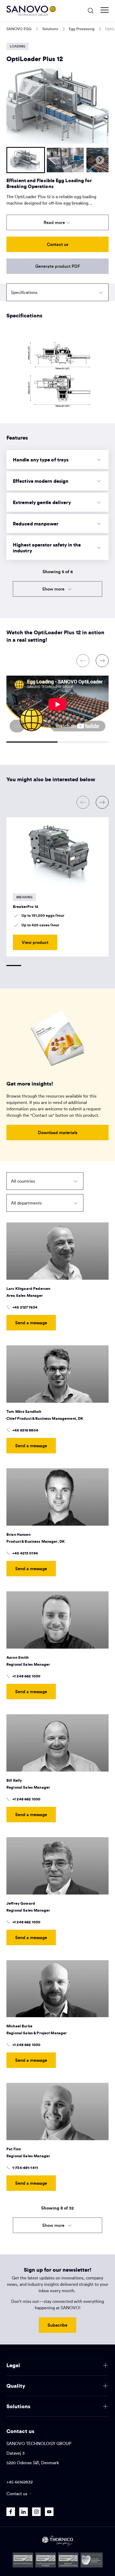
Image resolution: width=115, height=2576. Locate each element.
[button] (26, 160)
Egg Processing (82, 29)
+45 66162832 (20, 2482)
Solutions (50, 29)
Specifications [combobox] (24, 292)
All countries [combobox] (23, 1181)
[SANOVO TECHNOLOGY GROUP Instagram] (36, 2512)
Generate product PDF (58, 266)
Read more (54, 222)
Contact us (57, 244)
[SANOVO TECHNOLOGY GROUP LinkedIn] (24, 2512)
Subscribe (57, 2325)
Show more (53, 589)
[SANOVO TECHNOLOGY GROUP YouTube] (49, 2512)
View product (35, 942)
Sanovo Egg (19, 29)
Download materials (58, 1132)
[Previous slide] (15, 160)
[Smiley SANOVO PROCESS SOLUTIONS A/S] (68, 2560)
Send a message (31, 1323)
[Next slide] (100, 160)
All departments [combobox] (26, 1203)
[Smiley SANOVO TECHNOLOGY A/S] (23, 2560)
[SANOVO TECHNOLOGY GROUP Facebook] (11, 2512)
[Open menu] (105, 10)
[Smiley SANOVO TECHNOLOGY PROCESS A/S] (46, 2560)
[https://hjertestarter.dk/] (92, 2560)
